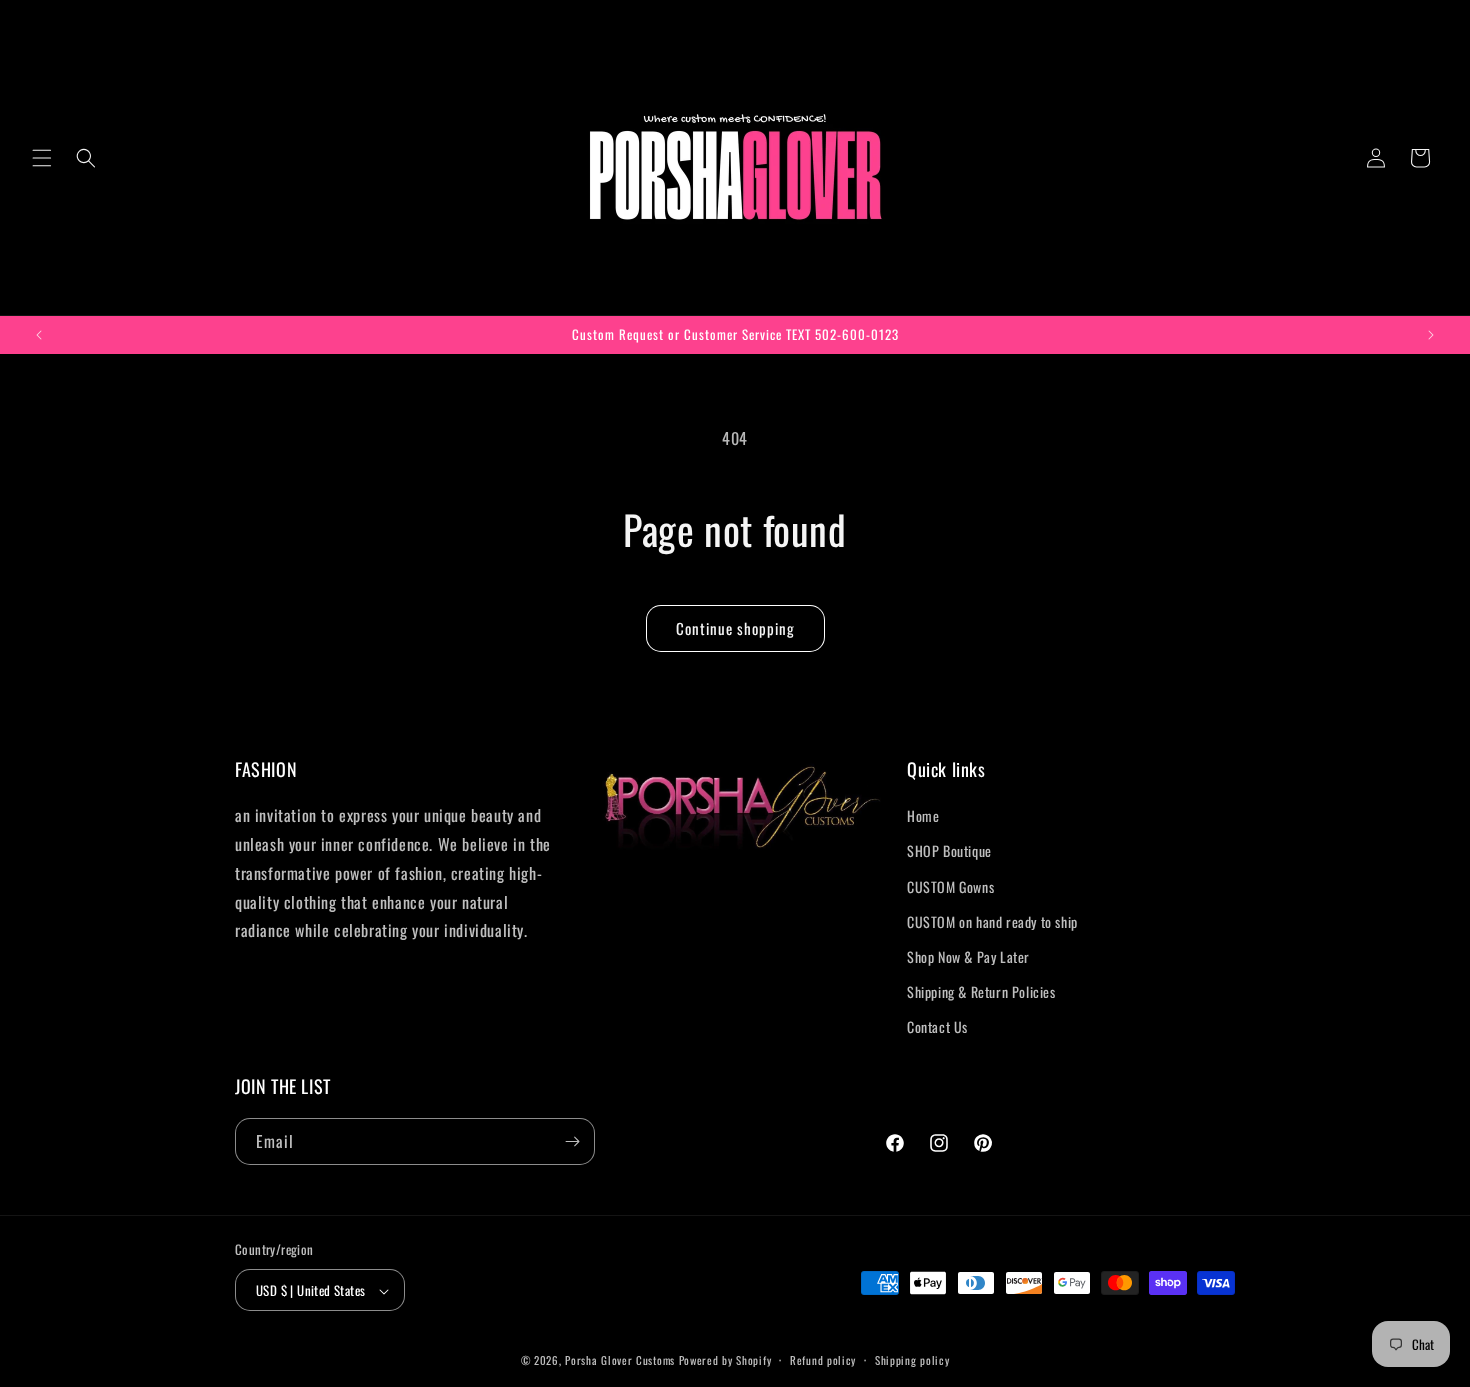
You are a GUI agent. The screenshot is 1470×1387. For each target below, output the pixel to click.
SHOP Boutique (949, 851)
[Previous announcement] (39, 335)
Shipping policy (912, 1360)
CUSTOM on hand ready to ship (992, 921)
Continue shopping (735, 628)
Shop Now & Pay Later (968, 956)
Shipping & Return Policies (981, 991)
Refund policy (823, 1360)
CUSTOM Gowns (950, 886)
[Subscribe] (572, 1141)
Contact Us (937, 1027)
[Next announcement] (1431, 335)
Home (923, 815)
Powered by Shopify (725, 1361)
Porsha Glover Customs (620, 1361)
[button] (42, 158)
